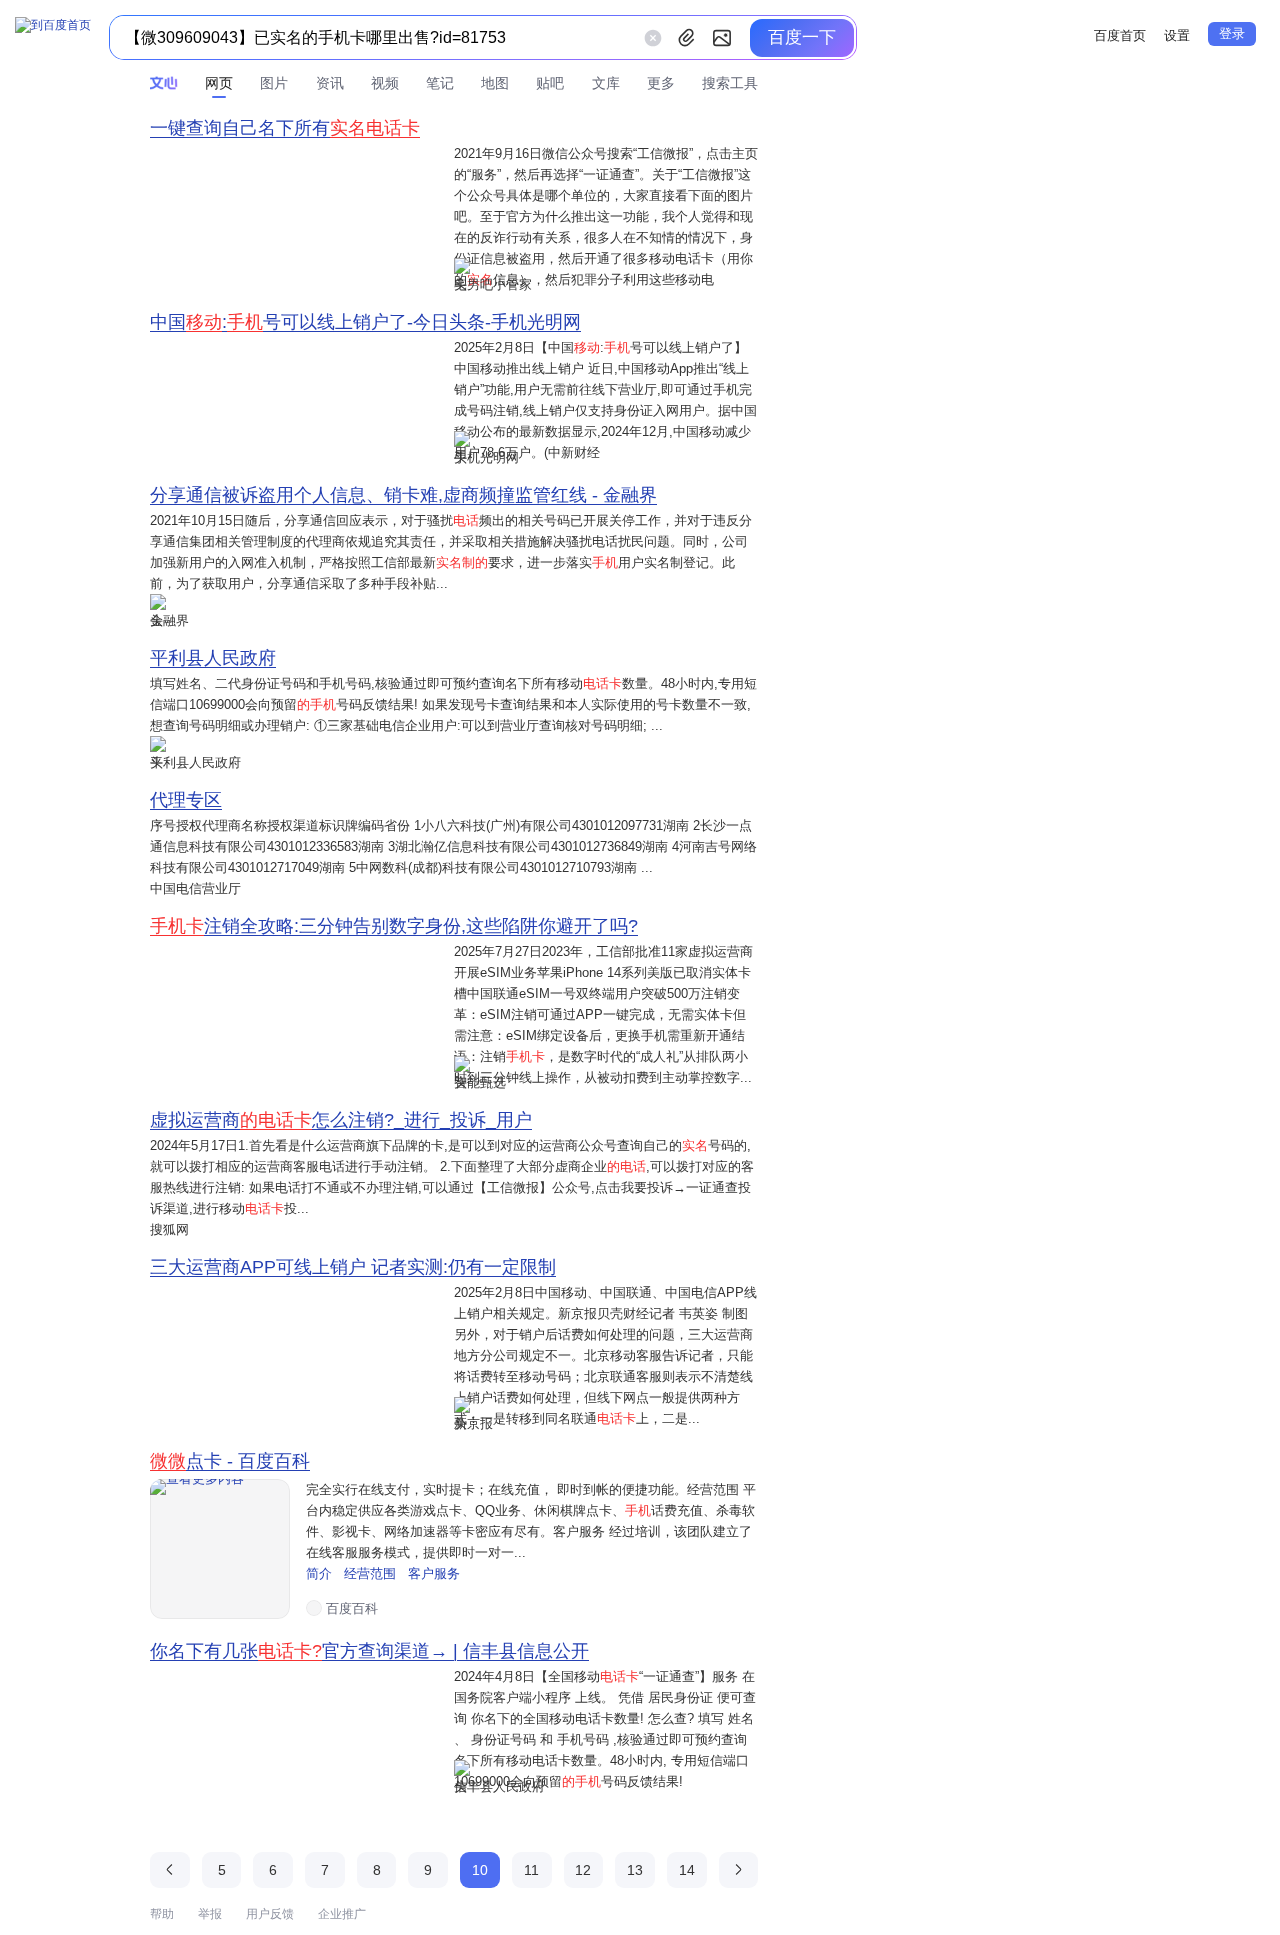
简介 (321, 1573)
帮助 (162, 1914)
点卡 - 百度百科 (230, 1461)
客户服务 (434, 1573)
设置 (1177, 35)
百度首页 (1120, 35)
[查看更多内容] (220, 1549)
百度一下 (802, 37)
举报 (210, 1914)
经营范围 (372, 1573)
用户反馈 (270, 1914)
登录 (1232, 33)
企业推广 (342, 1914)
